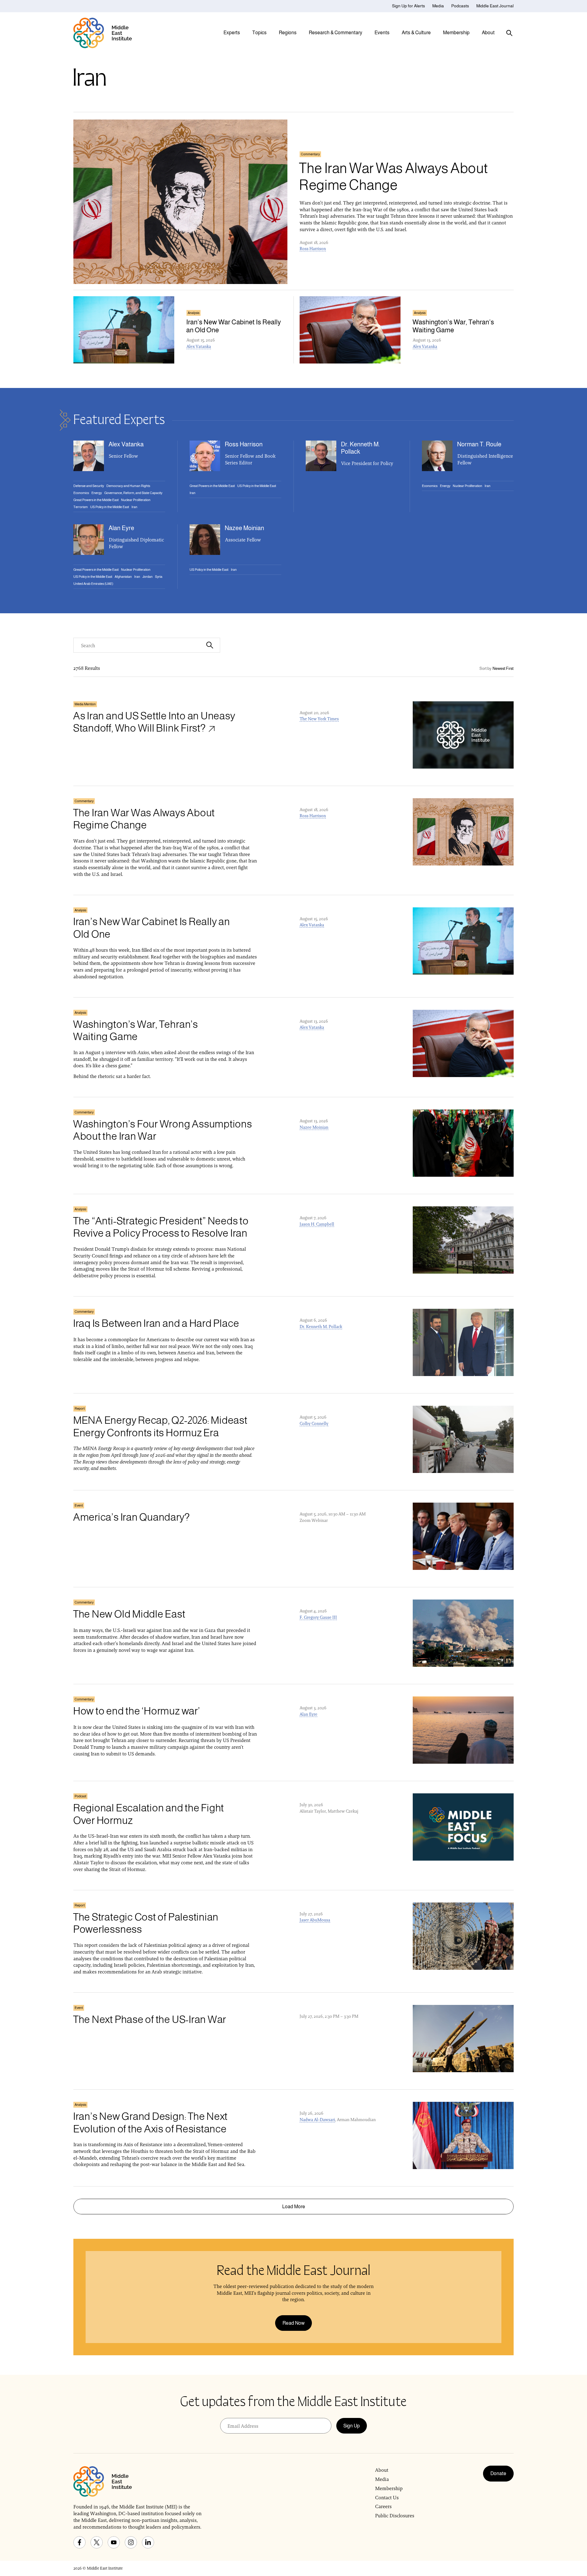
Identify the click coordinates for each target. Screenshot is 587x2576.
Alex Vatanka (199, 346)
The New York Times (319, 719)
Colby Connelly (314, 1423)
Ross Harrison (313, 249)
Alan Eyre (308, 1714)
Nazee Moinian (314, 1127)
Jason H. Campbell (317, 1224)
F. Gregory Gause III (318, 1617)
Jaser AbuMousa (315, 1920)
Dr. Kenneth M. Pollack (321, 1327)
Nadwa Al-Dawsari (317, 2120)
